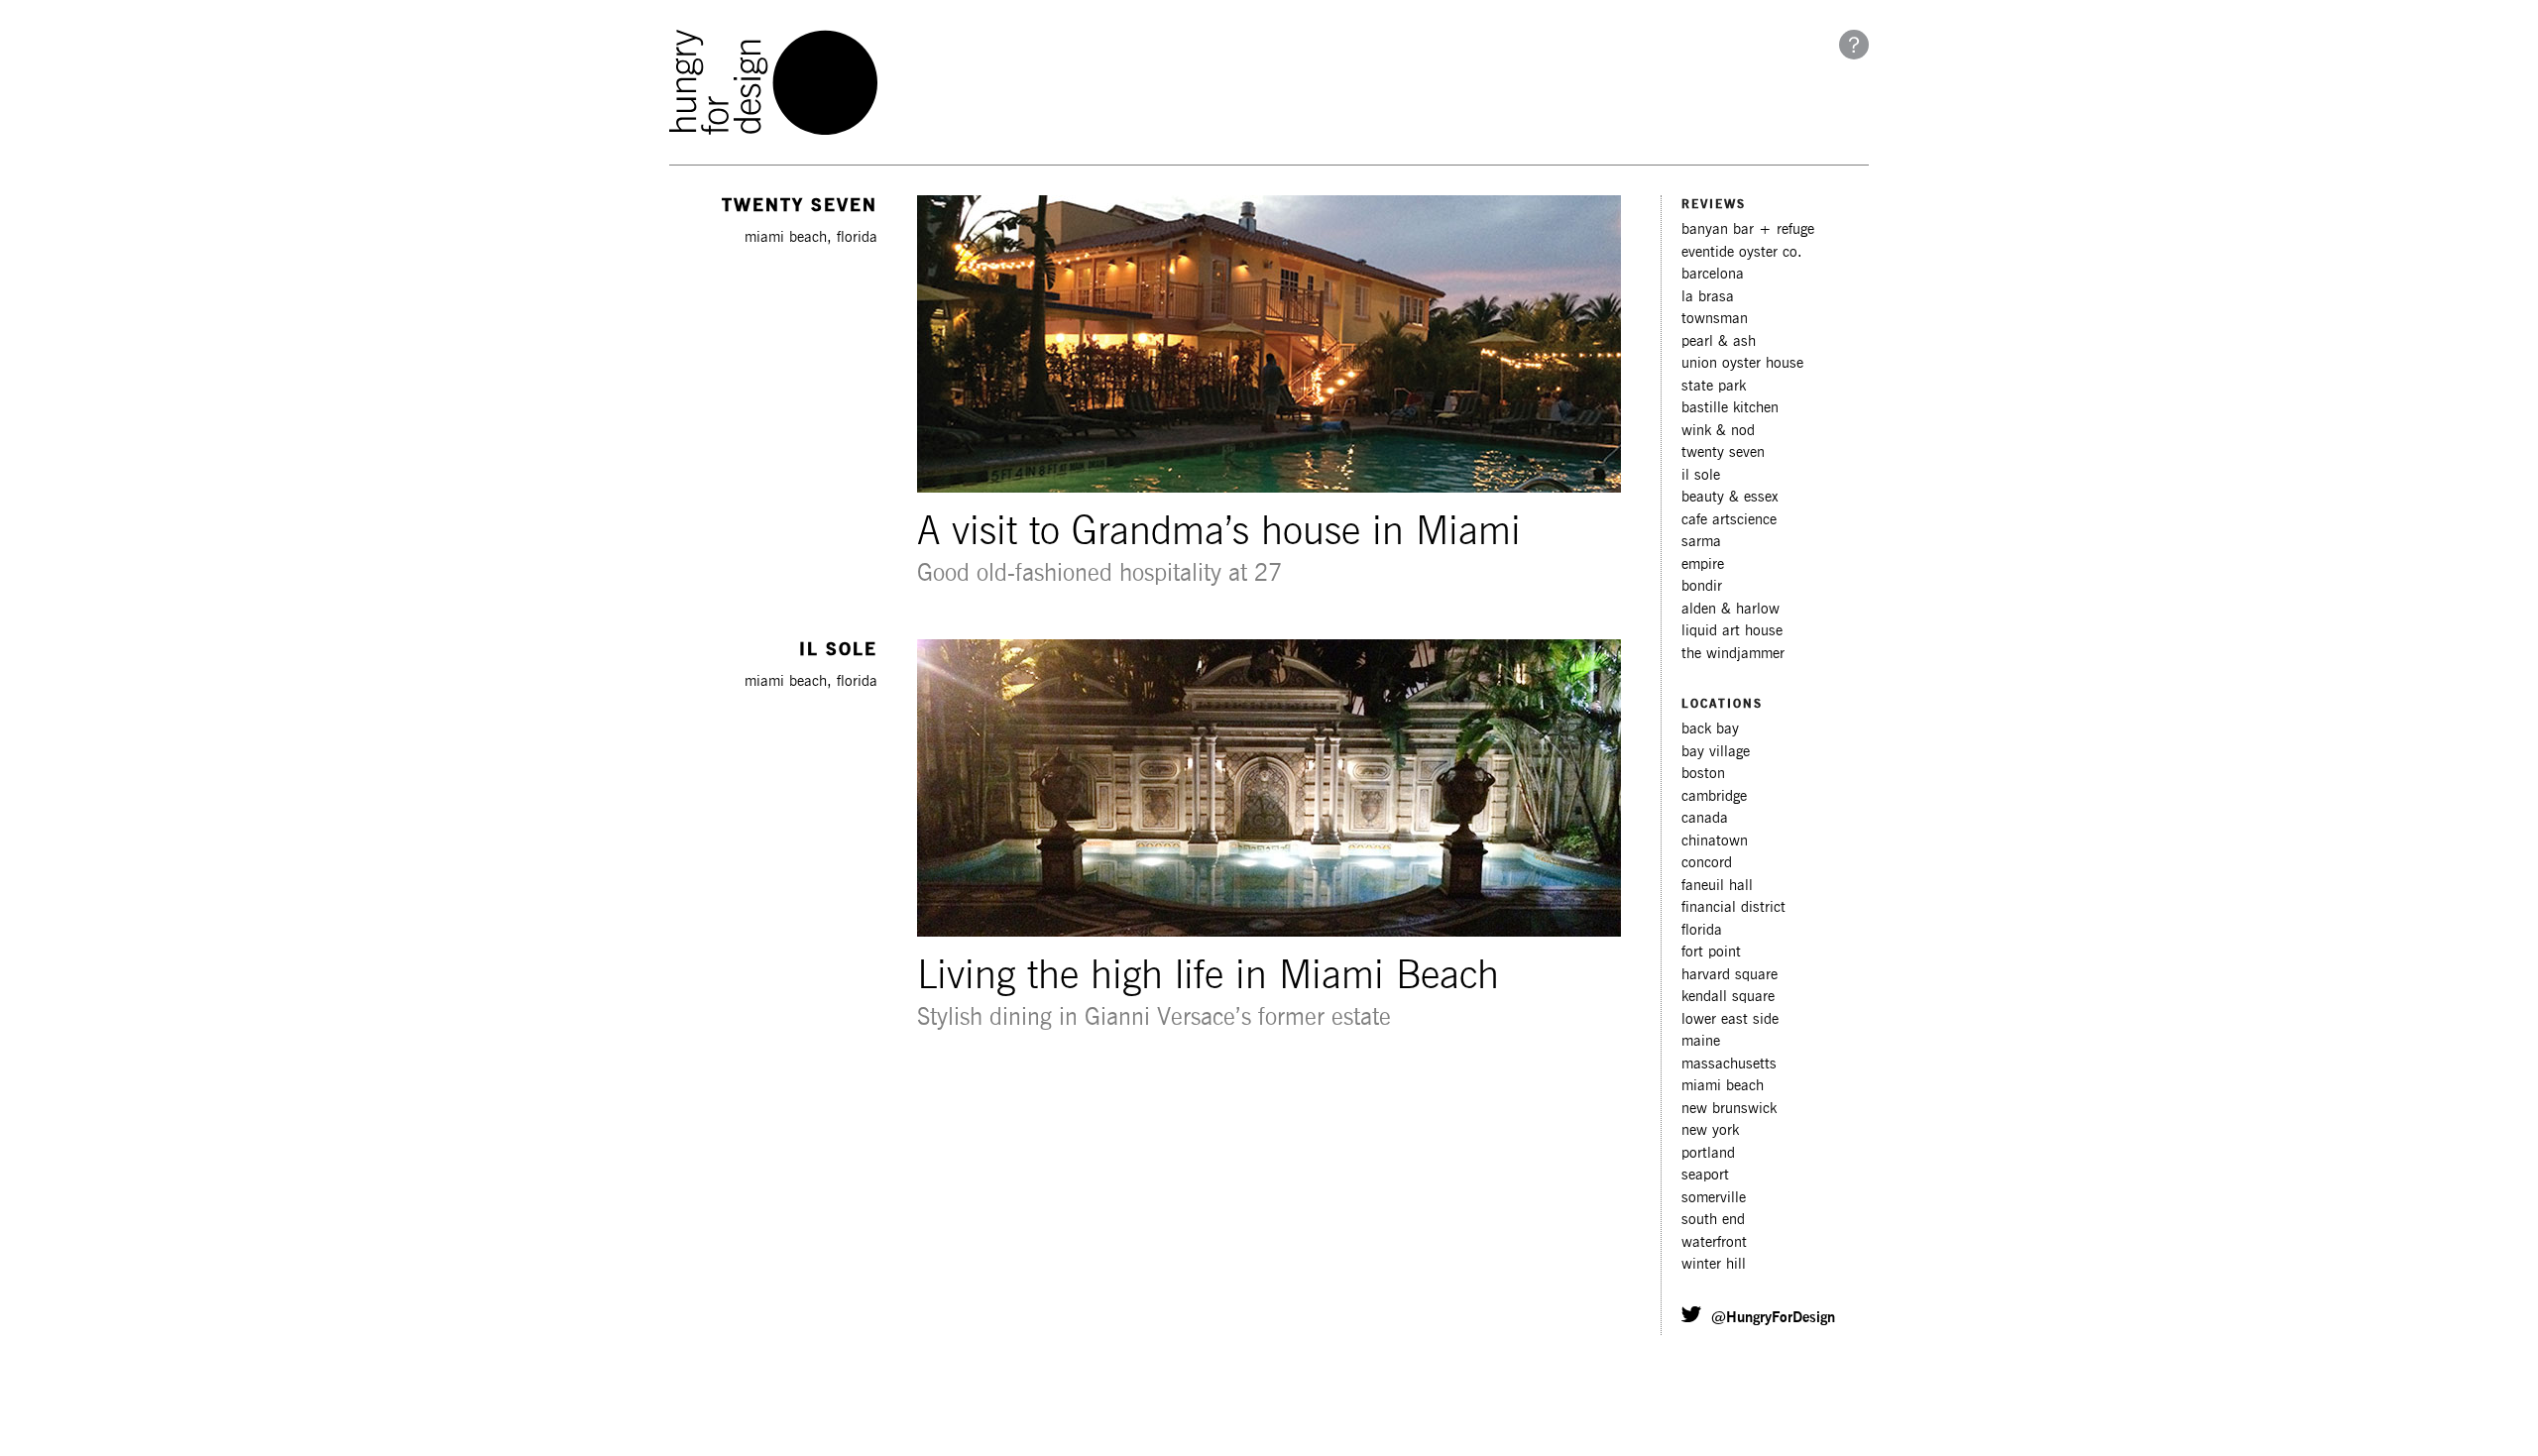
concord (1707, 863)
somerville (1714, 1198)
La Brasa (1708, 297)
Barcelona (1713, 274)
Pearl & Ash (1719, 341)
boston (1703, 774)
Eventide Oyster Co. (1742, 252)
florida (1702, 930)
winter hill (1714, 1264)
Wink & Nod (1718, 431)
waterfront (1714, 1242)
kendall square (1728, 997)
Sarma (1701, 542)
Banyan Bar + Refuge (1748, 229)
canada (1705, 818)
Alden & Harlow (1730, 609)
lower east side (1730, 1019)
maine (1701, 1041)
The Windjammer (1733, 654)
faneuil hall (1717, 886)
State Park (1714, 386)
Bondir (1702, 586)
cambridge (1714, 796)
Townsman (1715, 319)
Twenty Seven (1723, 452)
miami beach (1723, 1086)
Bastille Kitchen (1730, 408)
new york (1710, 1130)
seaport (1705, 1175)
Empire (1703, 564)
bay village (1716, 752)
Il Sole (1701, 475)
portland (1708, 1153)
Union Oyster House (1742, 363)
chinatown (1715, 841)
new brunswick (1729, 1109)
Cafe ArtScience (1729, 520)
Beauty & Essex (1730, 497)
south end (1713, 1220)
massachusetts (1729, 1064)
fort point (1711, 952)
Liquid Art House (1732, 631)
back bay (1710, 729)
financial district (1733, 907)
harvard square (1730, 975)
